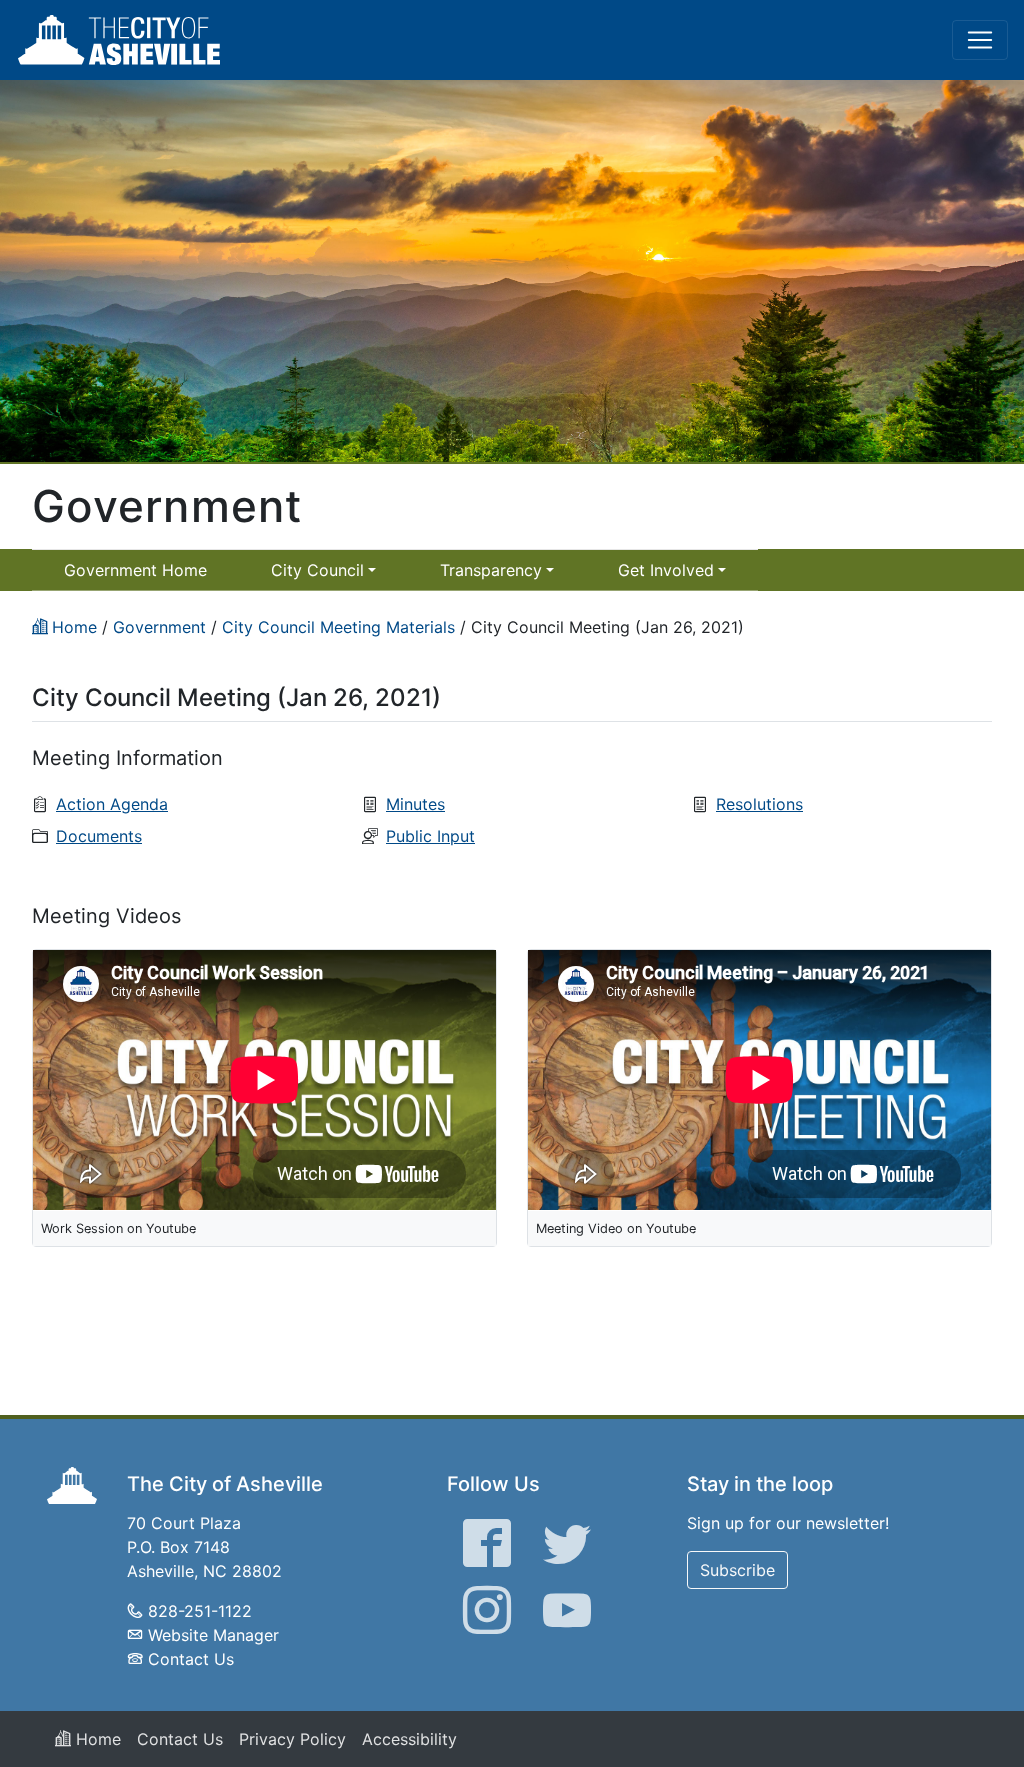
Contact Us (191, 1659)
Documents (99, 836)
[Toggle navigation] (980, 40)
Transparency (491, 570)
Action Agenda (112, 804)
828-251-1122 (200, 1611)
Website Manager (213, 1635)
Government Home (135, 570)
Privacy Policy (292, 1739)
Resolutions (759, 804)
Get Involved (666, 570)
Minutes (415, 804)
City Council (317, 570)
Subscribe (737, 1570)
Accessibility (409, 1739)
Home (96, 1739)
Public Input (430, 836)
